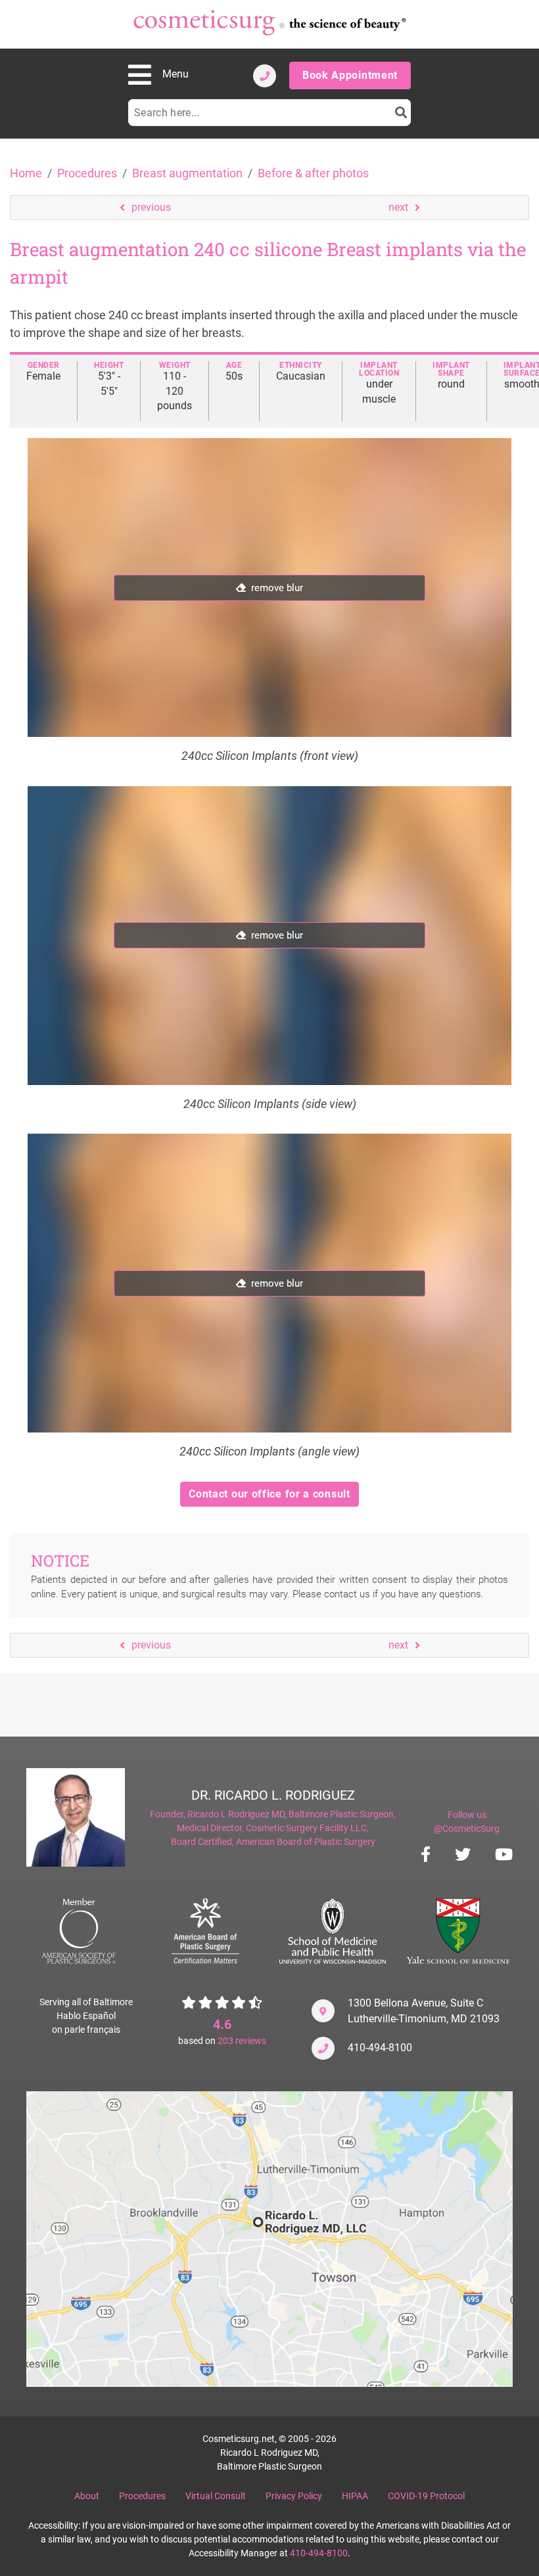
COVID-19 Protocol (426, 2496)
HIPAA (355, 2496)
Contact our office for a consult (269, 1494)
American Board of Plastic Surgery (306, 1842)
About (87, 2496)
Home (26, 173)
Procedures (87, 173)
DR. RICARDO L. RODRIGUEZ (273, 1795)
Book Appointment (350, 75)
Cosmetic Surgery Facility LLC (306, 1828)
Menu (176, 74)
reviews (242, 2041)
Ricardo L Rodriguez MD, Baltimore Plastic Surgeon (291, 1814)
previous (151, 207)
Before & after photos (313, 173)
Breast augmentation (187, 173)
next (398, 207)
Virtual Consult (216, 2496)
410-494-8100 (380, 2048)
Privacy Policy (294, 2496)
